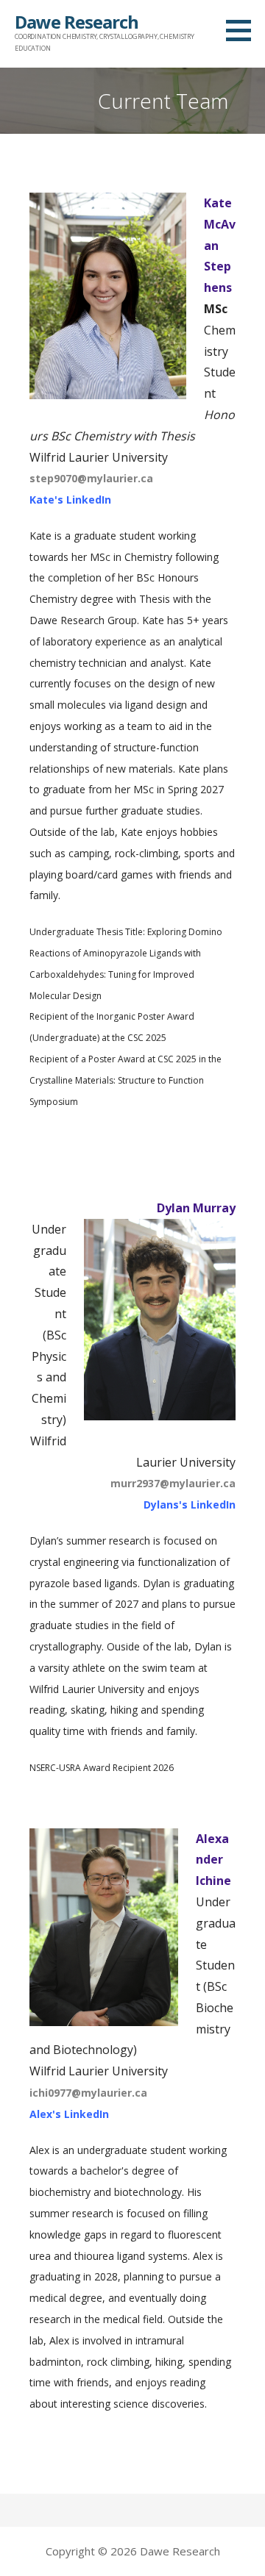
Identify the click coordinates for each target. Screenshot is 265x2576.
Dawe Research (77, 22)
